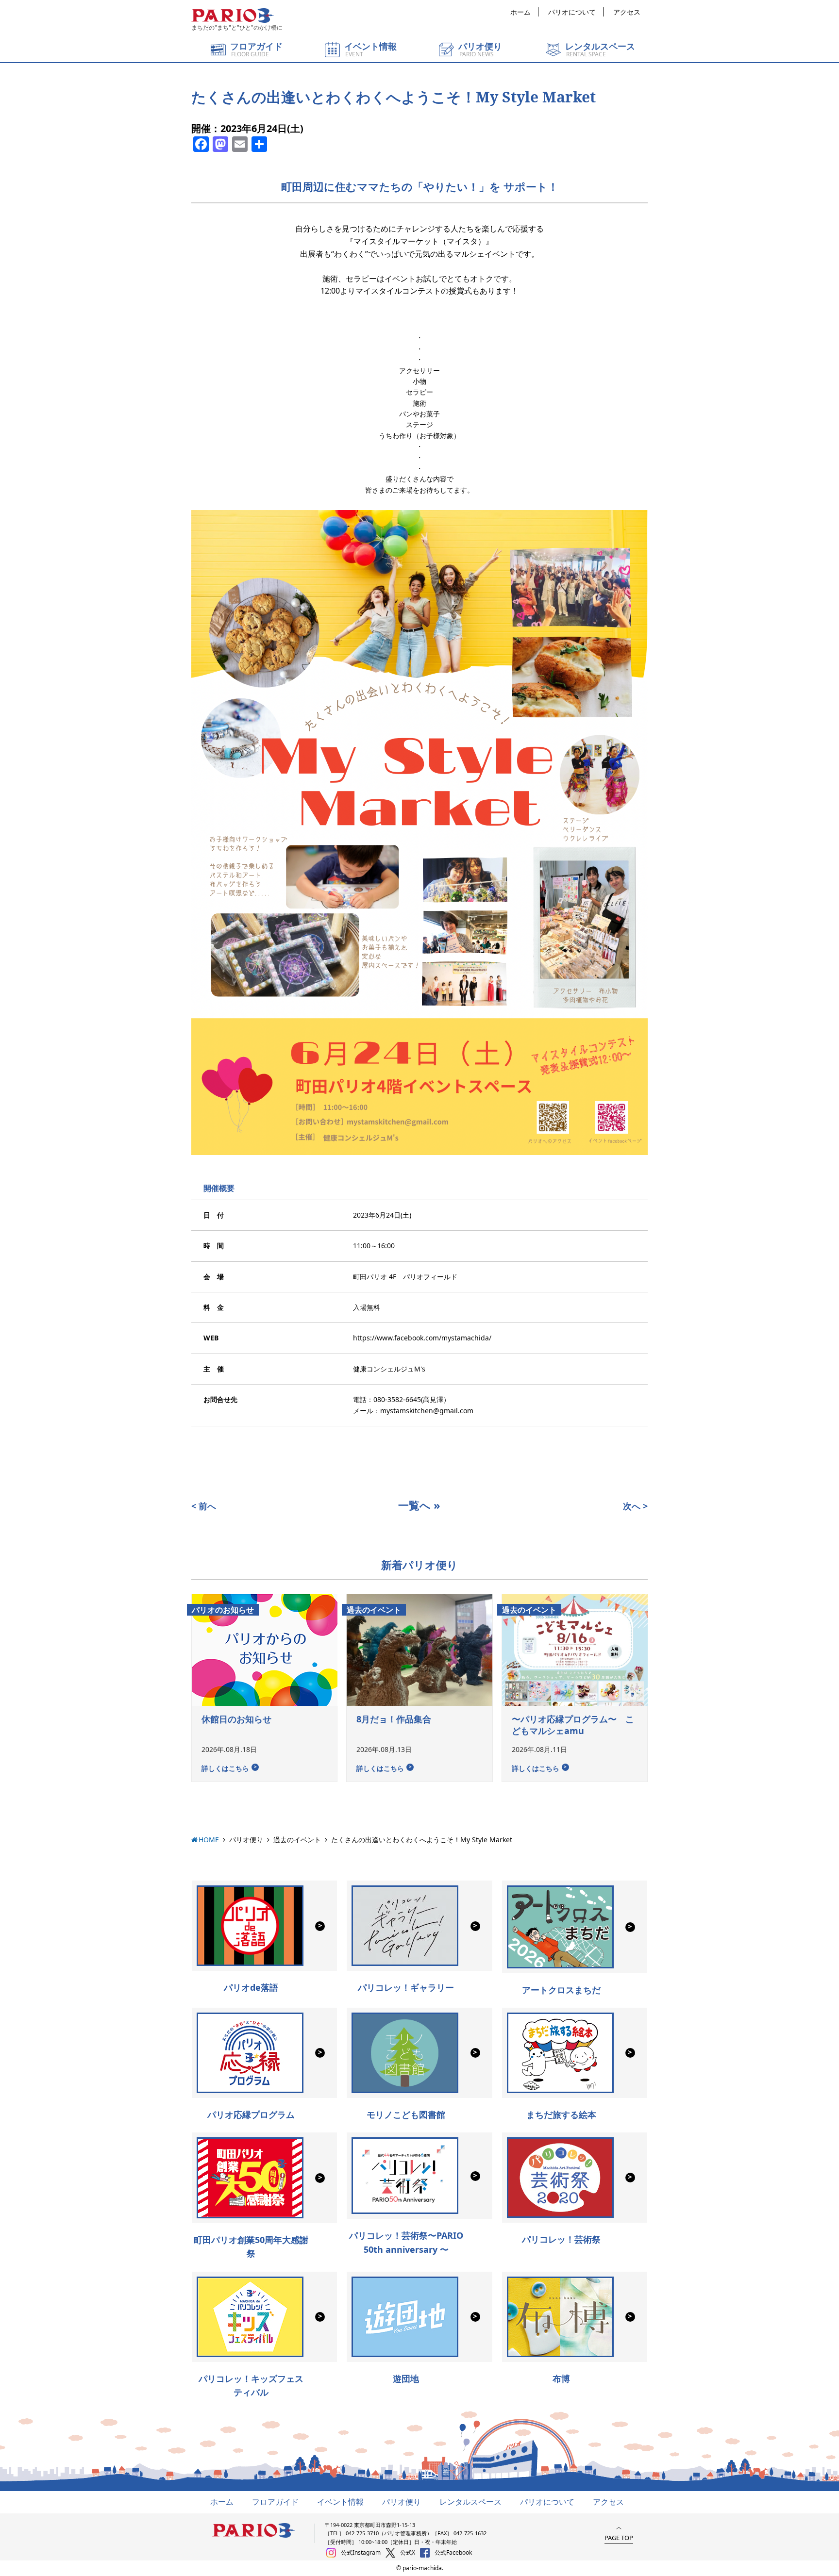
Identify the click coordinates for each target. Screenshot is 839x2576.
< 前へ (204, 1506)
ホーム (520, 12)
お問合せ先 (220, 1399)
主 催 (214, 1369)
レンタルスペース (470, 2502)
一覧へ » (419, 1505)
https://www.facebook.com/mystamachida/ (422, 1338)
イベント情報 (340, 2502)
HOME (209, 1840)
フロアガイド (275, 2502)
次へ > (635, 1506)
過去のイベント (297, 1840)
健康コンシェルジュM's (389, 1369)
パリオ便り (246, 1840)
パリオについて (572, 12)
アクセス (627, 12)
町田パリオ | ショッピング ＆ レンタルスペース (233, 16)
